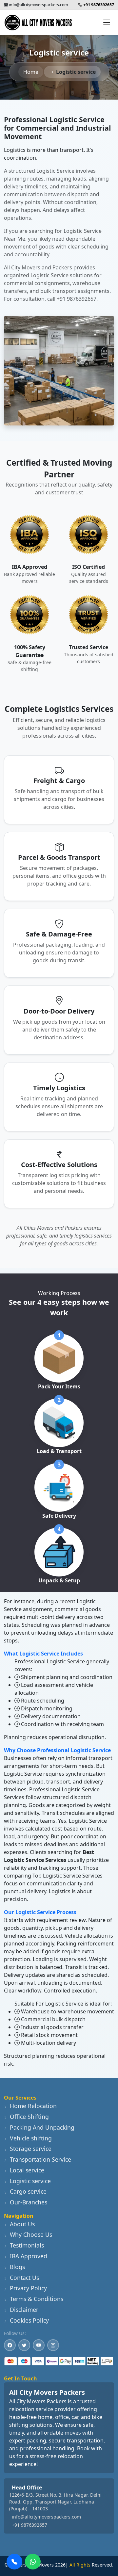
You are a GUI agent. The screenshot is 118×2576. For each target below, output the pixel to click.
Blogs (17, 2267)
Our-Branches (29, 2202)
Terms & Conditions (37, 2299)
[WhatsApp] (33, 2562)
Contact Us (24, 2278)
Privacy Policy (28, 2288)
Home (31, 72)
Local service (27, 2170)
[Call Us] (14, 2562)
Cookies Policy (29, 2320)
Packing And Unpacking (42, 2127)
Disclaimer (24, 2310)
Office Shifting (29, 2117)
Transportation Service (40, 2159)
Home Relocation (33, 2106)
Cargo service (28, 2191)
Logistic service (30, 2181)
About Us (22, 2224)
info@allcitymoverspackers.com (38, 5)
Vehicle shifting (31, 2138)
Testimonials (27, 2245)
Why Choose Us (31, 2234)
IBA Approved (29, 2256)
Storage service (31, 2149)
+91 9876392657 (29, 2525)
